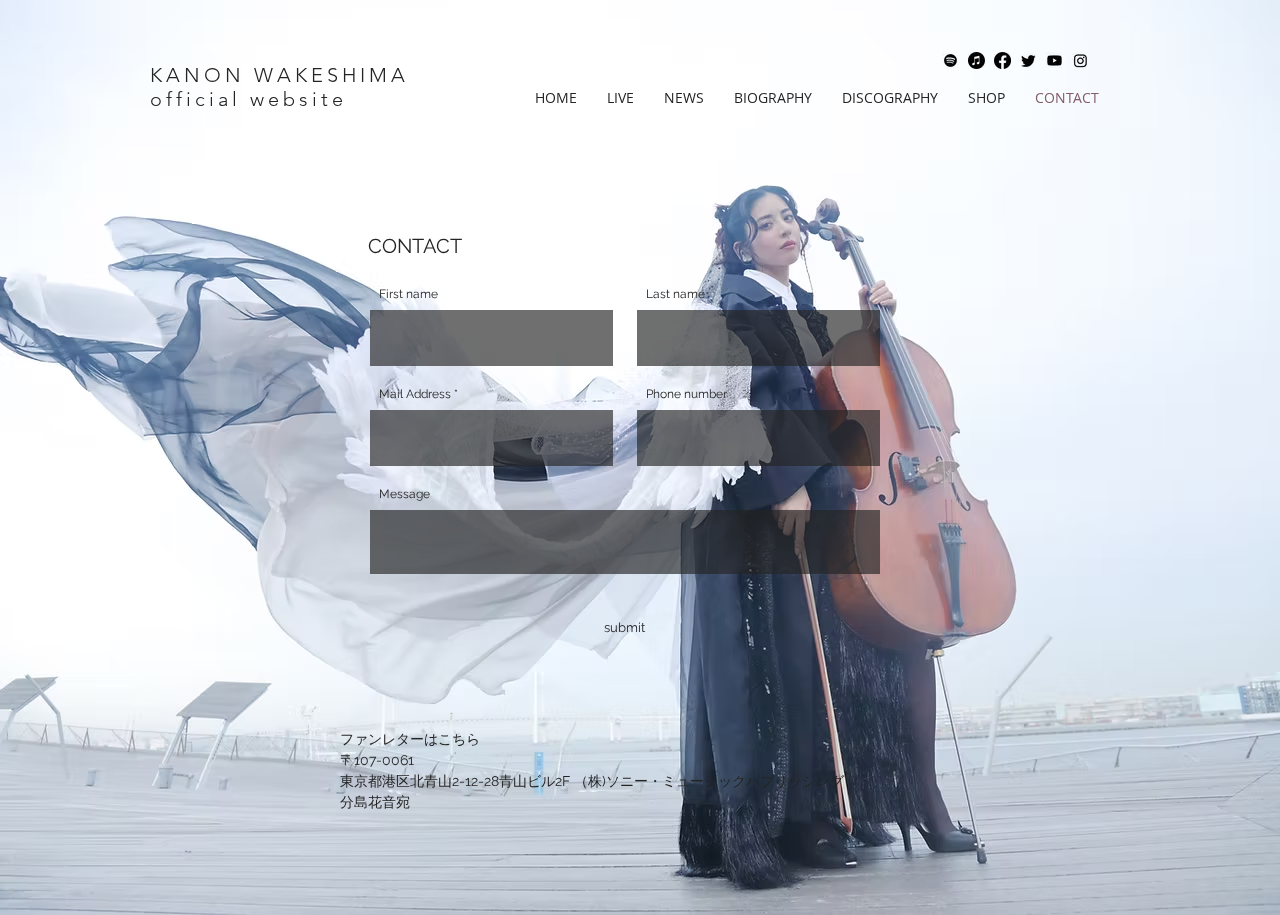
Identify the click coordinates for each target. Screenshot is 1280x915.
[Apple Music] (976, 60)
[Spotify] (950, 60)
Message (404, 494)
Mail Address (415, 394)
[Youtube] (1054, 60)
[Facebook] (1002, 60)
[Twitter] (1028, 60)
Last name (675, 294)
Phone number (686, 394)
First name (408, 294)
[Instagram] (1080, 60)
